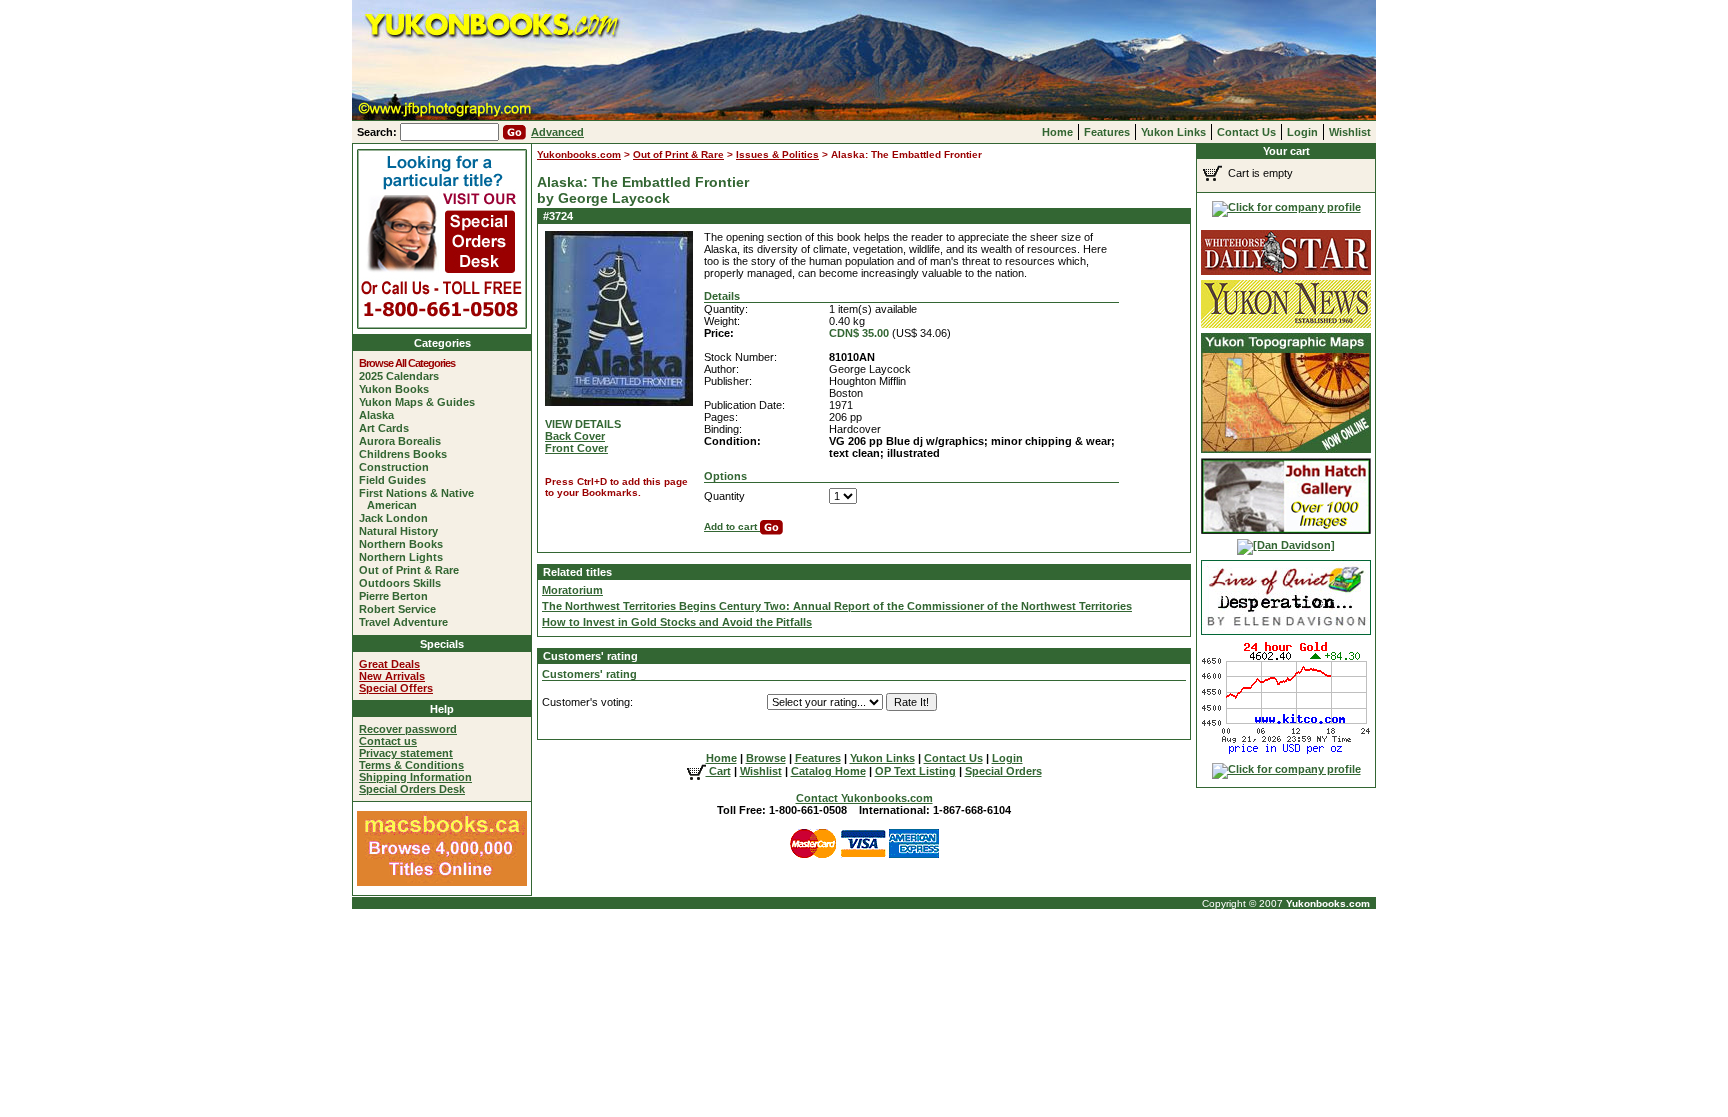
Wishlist (1350, 132)
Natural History (402, 531)
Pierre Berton (397, 596)
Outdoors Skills (404, 583)
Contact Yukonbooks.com (864, 798)
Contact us (388, 741)
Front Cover (576, 448)
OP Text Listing (915, 771)
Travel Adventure (407, 622)
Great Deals (389, 664)
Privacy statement (406, 753)
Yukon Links (1173, 132)
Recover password (408, 729)
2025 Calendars (403, 376)
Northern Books (405, 544)
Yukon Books (398, 389)
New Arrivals (392, 676)
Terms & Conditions (411, 765)
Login (1302, 132)
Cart (718, 771)
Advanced (557, 132)
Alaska (380, 415)
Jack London (397, 518)
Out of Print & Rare (413, 570)
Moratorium (572, 590)
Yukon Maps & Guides (421, 402)
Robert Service (401, 609)
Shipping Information (415, 777)
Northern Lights (405, 557)
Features (1107, 132)
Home (1057, 132)
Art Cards (388, 428)
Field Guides (396, 480)
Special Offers (396, 688)
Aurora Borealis (404, 441)
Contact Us (1246, 132)
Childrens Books (407, 454)
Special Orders (1003, 771)
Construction (398, 467)
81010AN (852, 357)
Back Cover (575, 436)
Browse (766, 758)
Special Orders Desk (412, 789)
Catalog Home (828, 771)
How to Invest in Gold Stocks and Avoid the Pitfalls (677, 622)
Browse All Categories (411, 363)
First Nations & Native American (420, 499)
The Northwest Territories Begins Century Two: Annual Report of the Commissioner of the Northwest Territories (837, 606)
